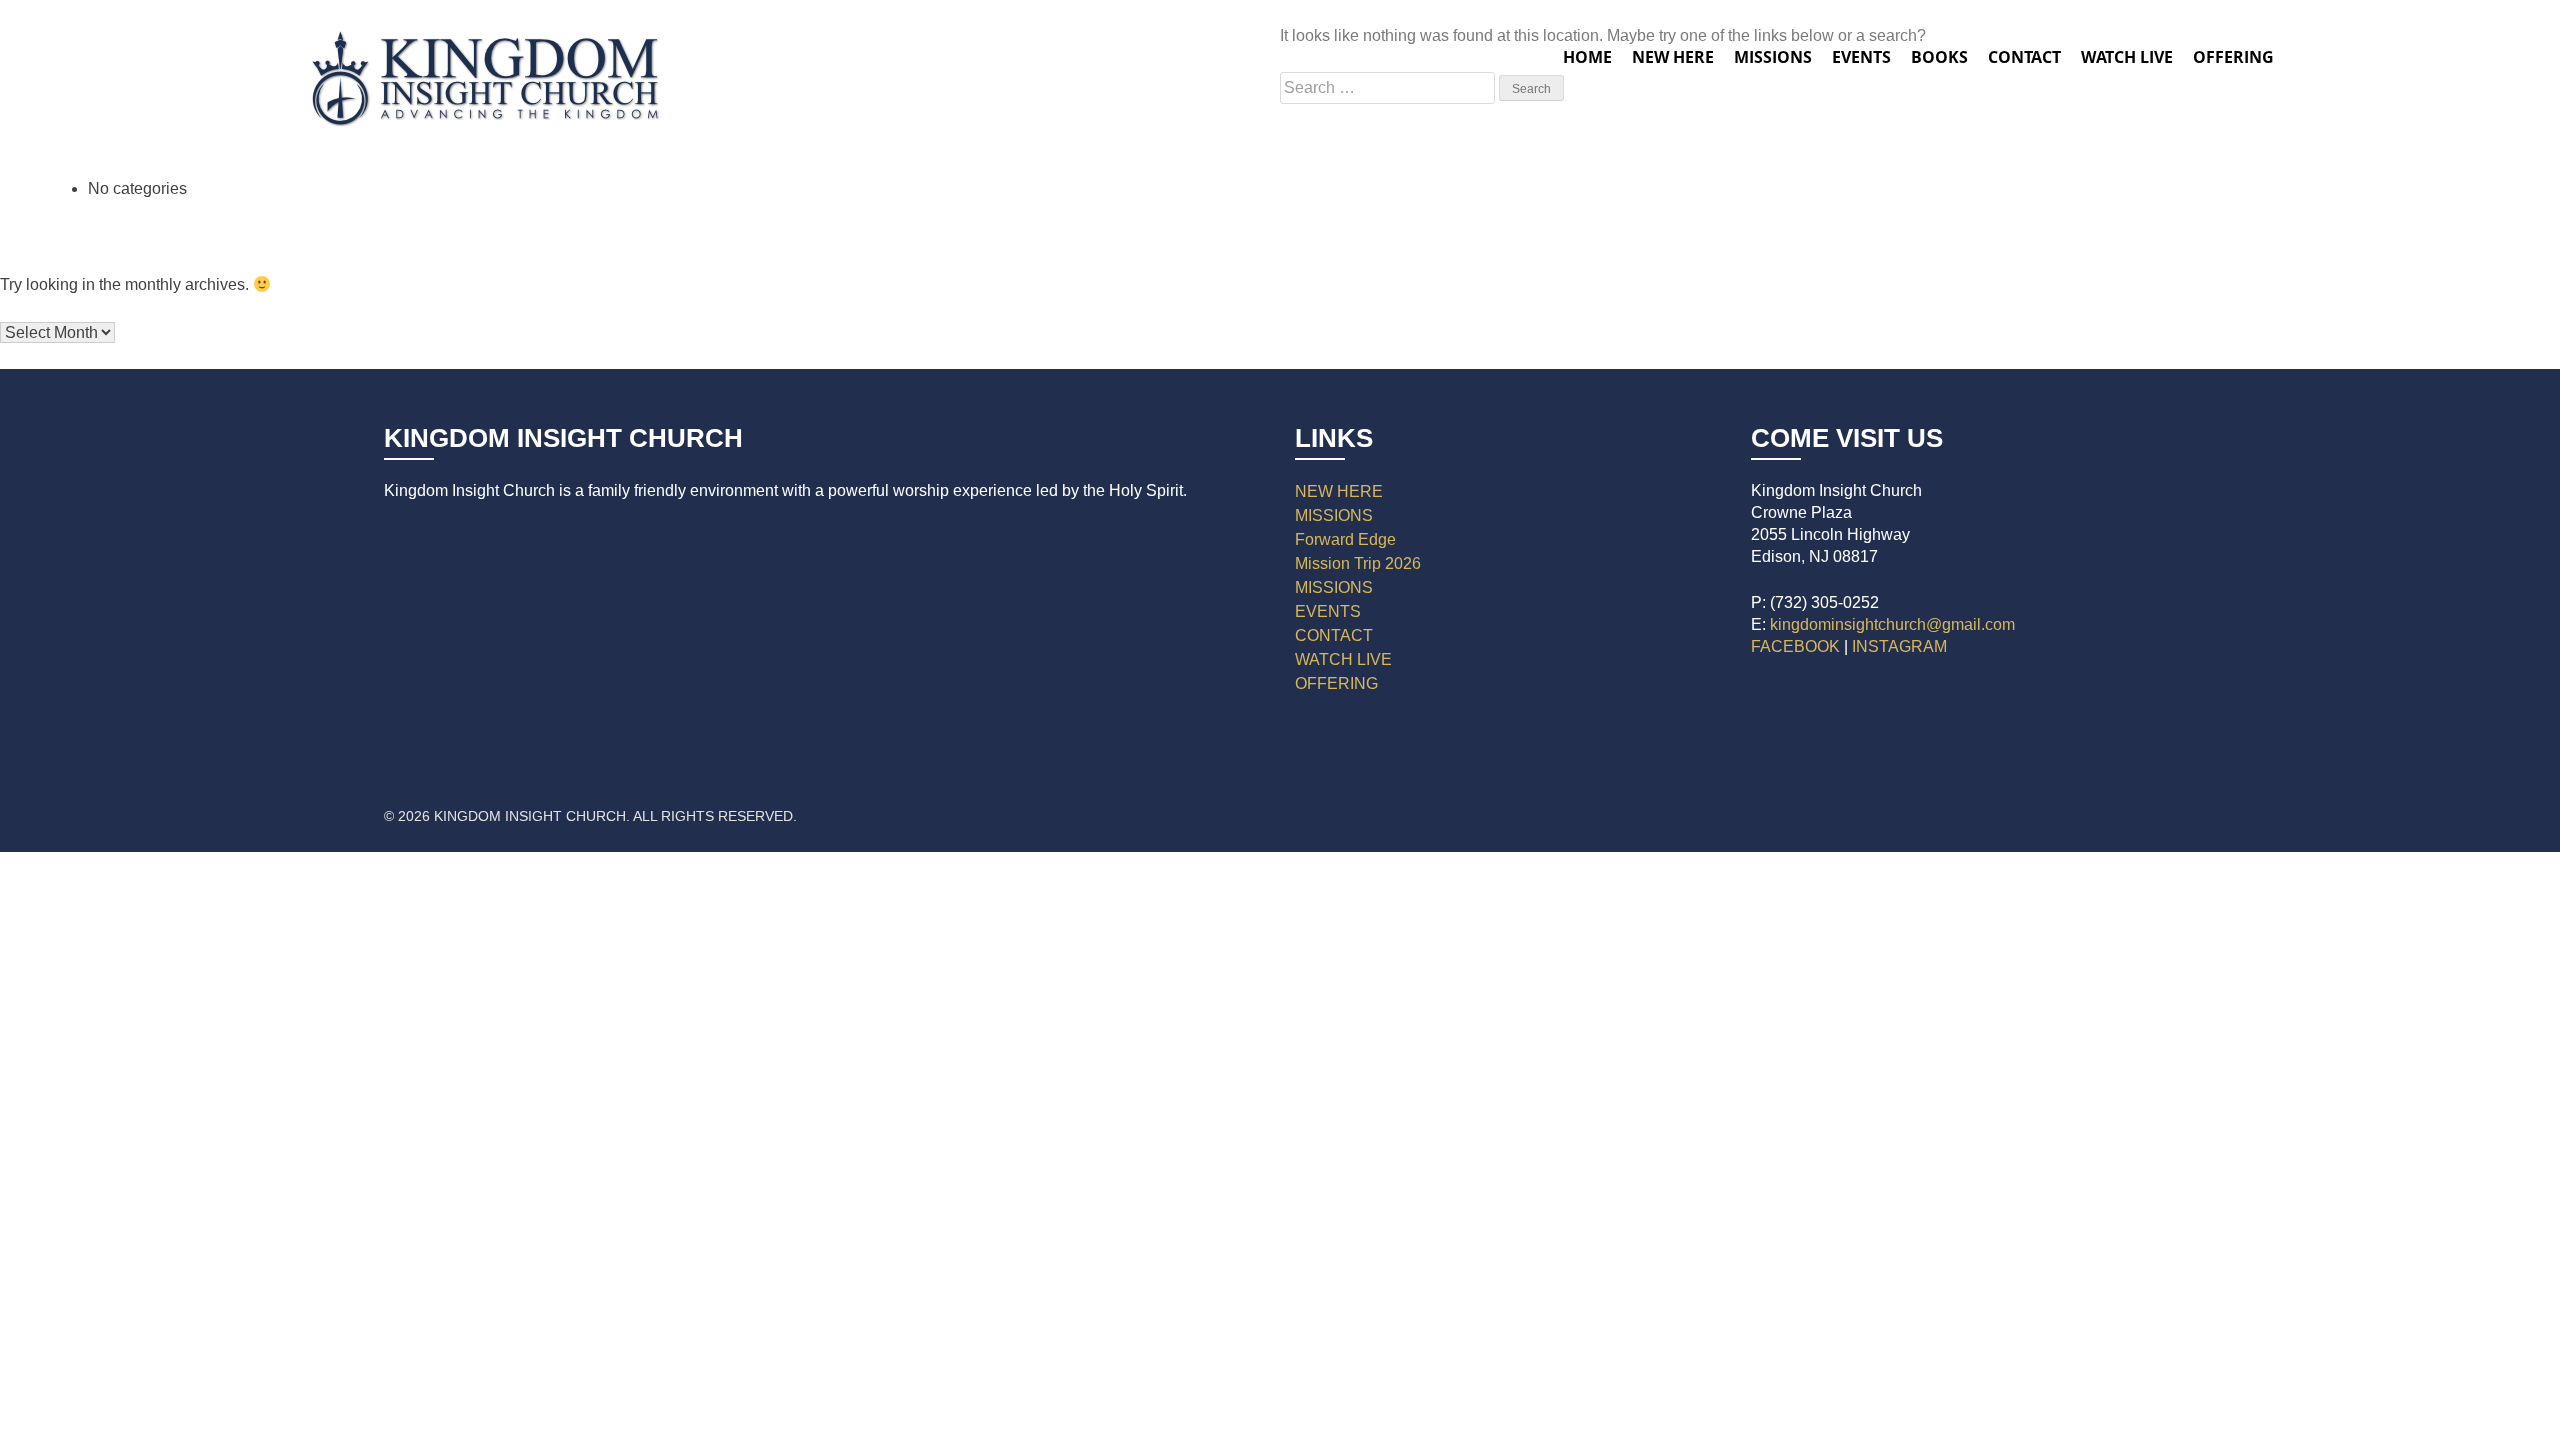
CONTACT (1334, 635)
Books (1939, 57)
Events (1861, 57)
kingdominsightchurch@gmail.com (1892, 624)
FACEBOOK (1795, 646)
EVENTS (1328, 611)
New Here (1673, 57)
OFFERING (1336, 683)
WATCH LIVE (2127, 57)
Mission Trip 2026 (1358, 563)
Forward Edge (1345, 539)
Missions (1773, 57)
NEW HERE (1339, 491)
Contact (2024, 57)
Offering (2233, 57)
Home (1587, 57)
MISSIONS (1334, 515)
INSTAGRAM (1899, 646)
